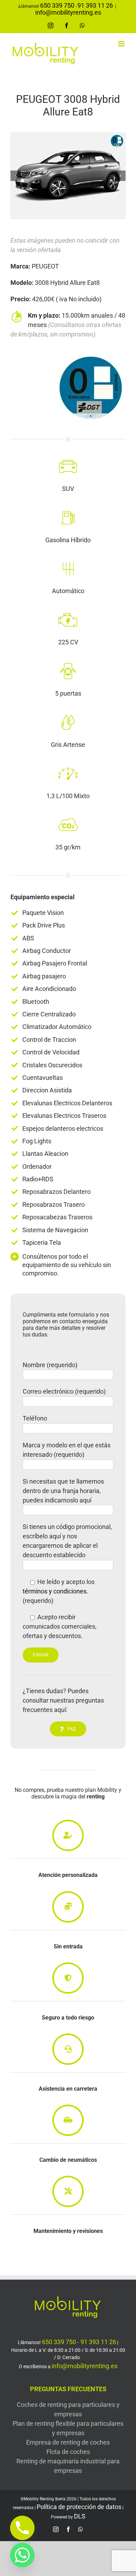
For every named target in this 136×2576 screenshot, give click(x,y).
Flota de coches (68, 2452)
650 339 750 (57, 5)
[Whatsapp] (22, 2555)
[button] (16, 176)
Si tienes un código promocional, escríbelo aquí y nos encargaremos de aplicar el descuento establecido (67, 1541)
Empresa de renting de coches (68, 2442)
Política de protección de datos (79, 2507)
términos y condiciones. (55, 1591)
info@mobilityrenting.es (68, 12)
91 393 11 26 (95, 5)
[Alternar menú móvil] (122, 44)
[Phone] (22, 2528)
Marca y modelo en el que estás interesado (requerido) (67, 1450)
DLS (80, 2516)
